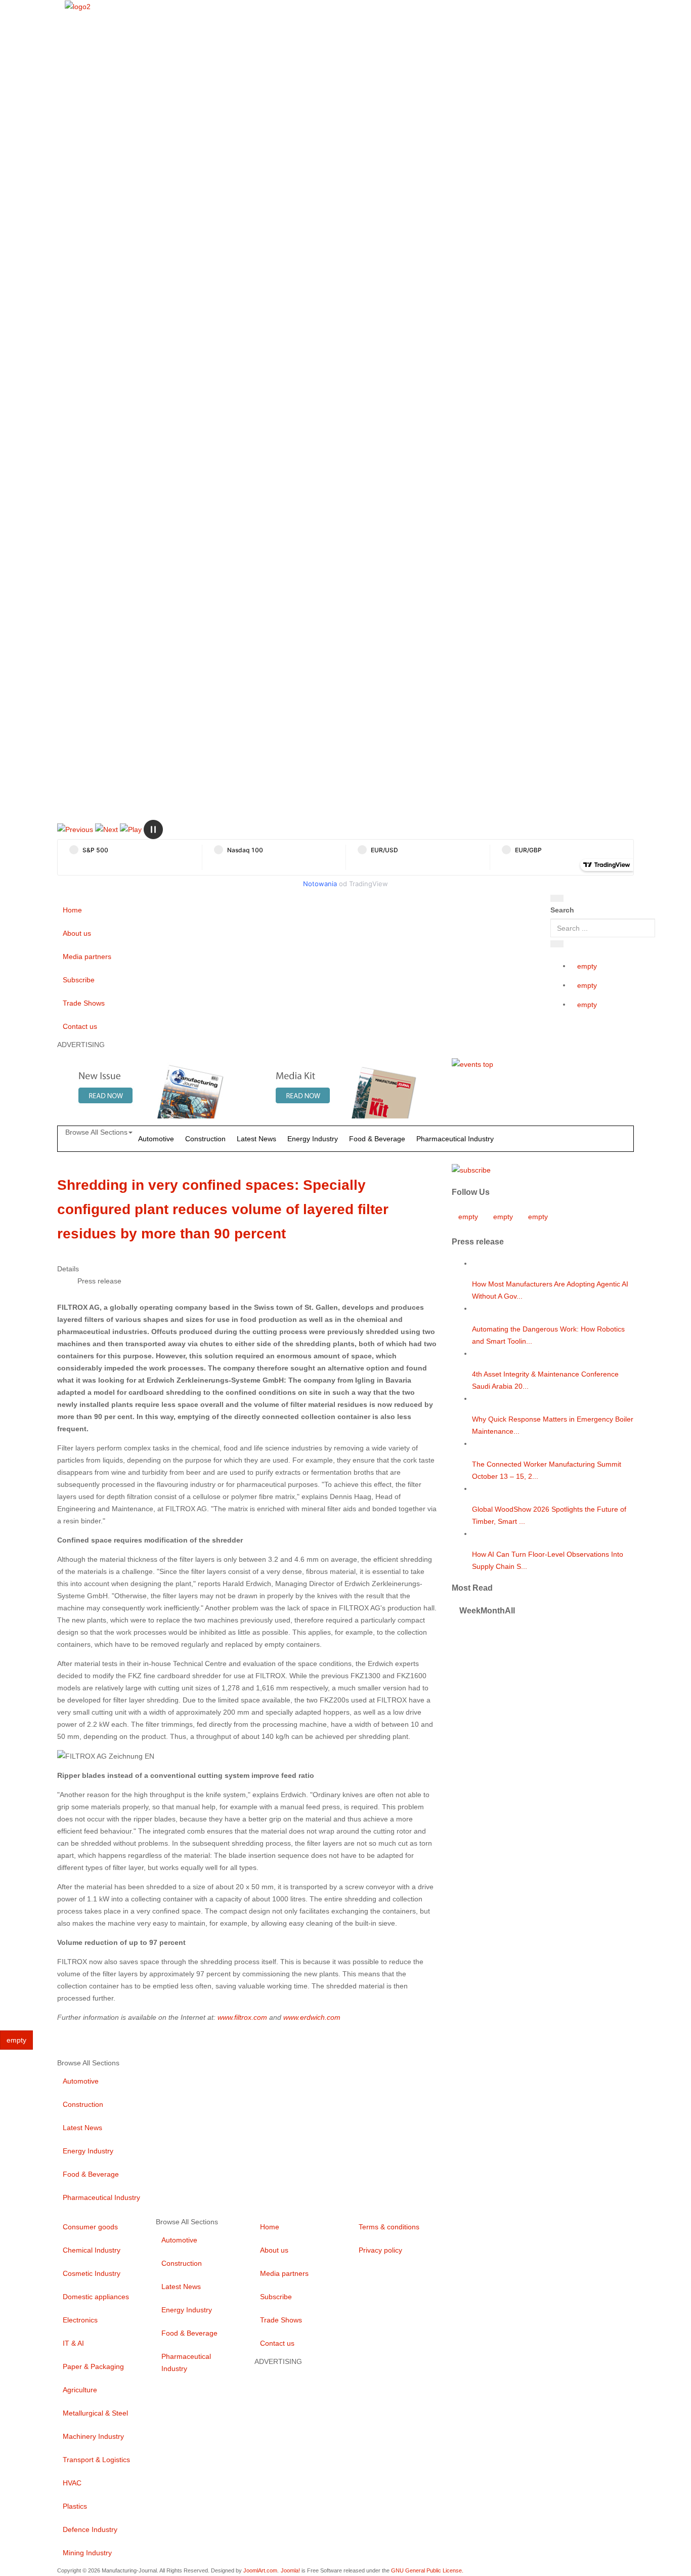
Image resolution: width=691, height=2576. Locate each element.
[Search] (557, 898)
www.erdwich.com (312, 2017)
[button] (75, 829)
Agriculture (80, 2390)
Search (562, 910)
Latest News (256, 1139)
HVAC (72, 2483)
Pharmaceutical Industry (455, 1139)
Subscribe (79, 980)
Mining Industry (87, 2553)
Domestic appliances (96, 2297)
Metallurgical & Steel (95, 2413)
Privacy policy (380, 2250)
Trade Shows (84, 1003)
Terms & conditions (389, 2227)
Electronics (80, 2320)
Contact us (80, 1026)
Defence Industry (90, 2529)
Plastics (75, 2506)
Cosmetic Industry (92, 2273)
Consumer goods (90, 2227)
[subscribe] (471, 1170)
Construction (205, 1139)
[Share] (557, 944)
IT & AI (73, 2343)
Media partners (87, 957)
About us (77, 933)
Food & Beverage (377, 1139)
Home (72, 910)
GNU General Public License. (427, 2570)
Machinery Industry (93, 2436)
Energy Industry (313, 1139)
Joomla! (290, 2570)
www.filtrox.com (242, 2017)
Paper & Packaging (93, 2366)
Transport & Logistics (96, 2460)
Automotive (156, 1139)
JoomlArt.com (260, 2570)
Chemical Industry (92, 2250)
